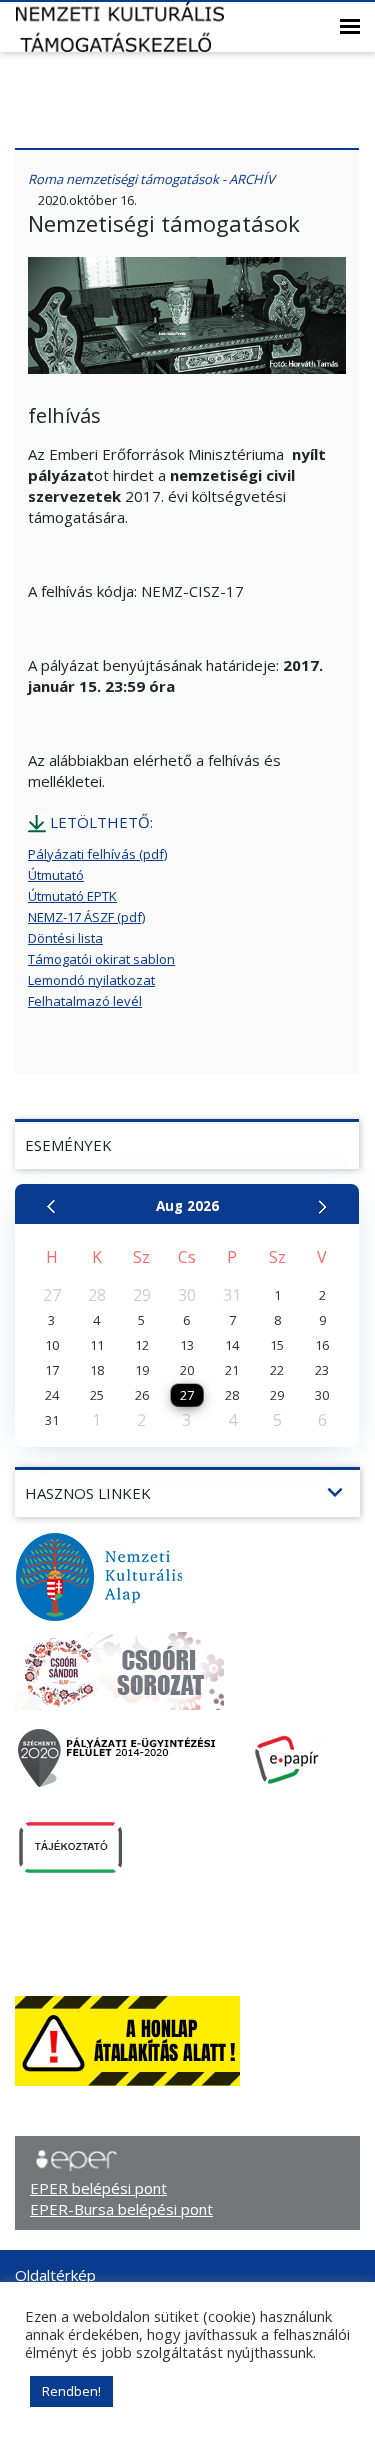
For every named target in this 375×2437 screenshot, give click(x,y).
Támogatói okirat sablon (101, 959)
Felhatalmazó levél (85, 1001)
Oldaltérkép (55, 2275)
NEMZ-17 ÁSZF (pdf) (86, 917)
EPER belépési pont (98, 2188)
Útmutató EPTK (72, 896)
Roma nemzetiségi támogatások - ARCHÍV (151, 179)
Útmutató (56, 875)
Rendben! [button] (71, 2391)
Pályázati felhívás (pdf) (97, 854)
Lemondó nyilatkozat (91, 980)
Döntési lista (65, 938)
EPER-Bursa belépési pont (121, 2209)
